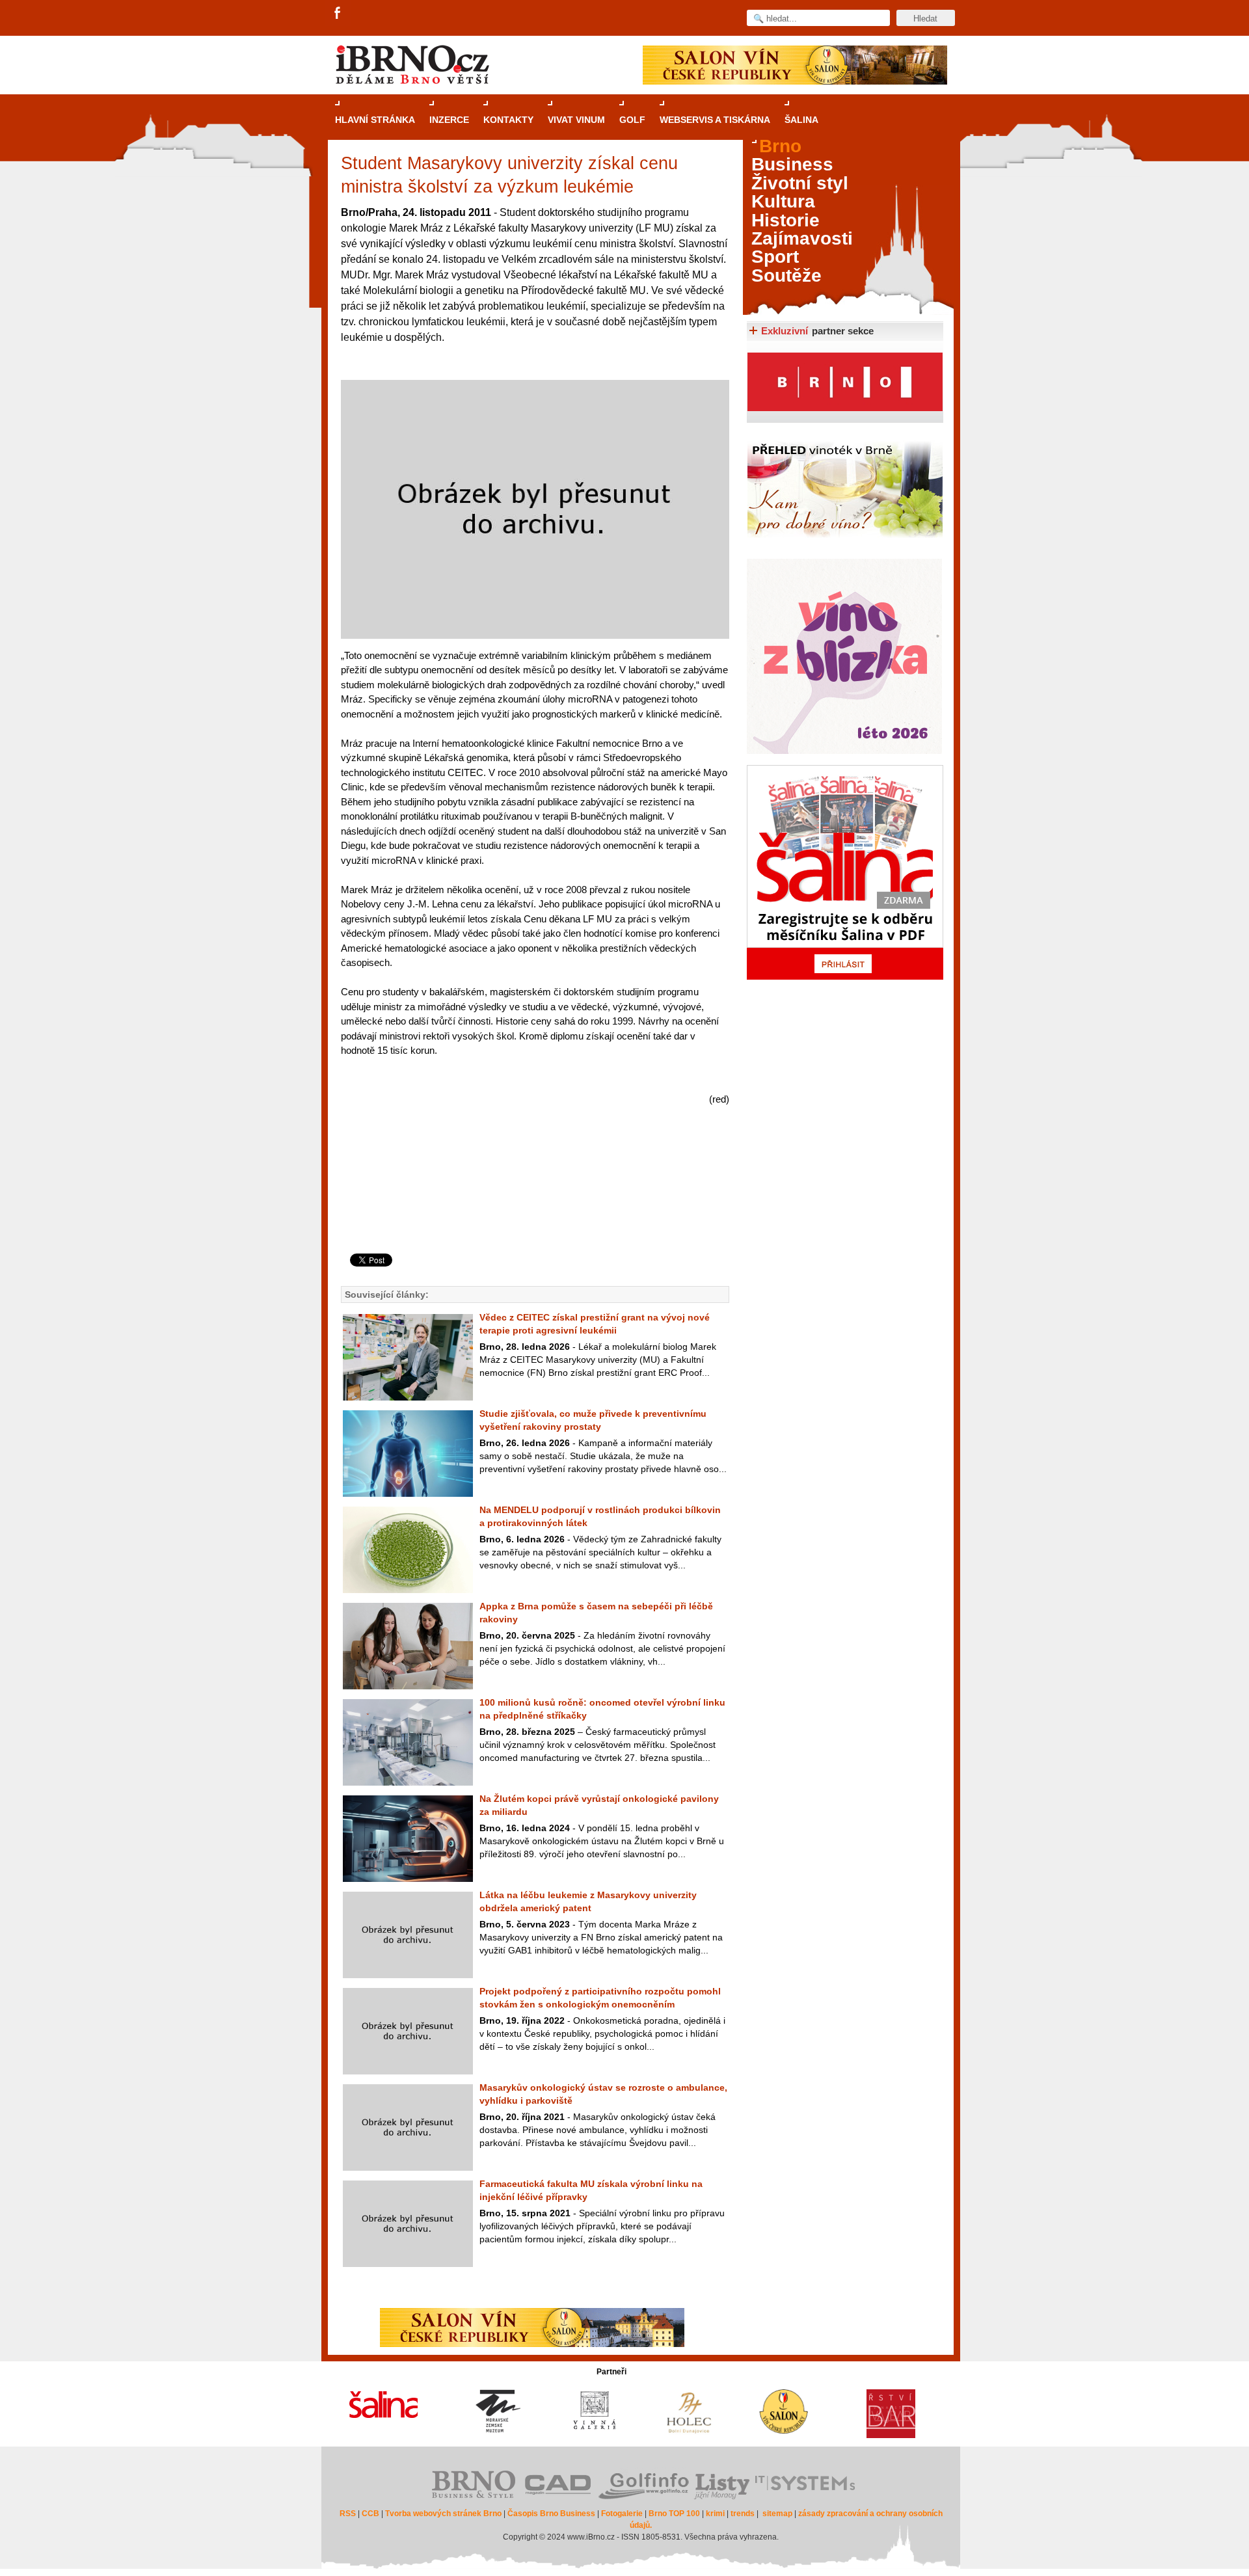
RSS (348, 2514)
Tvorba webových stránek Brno (443, 2514)
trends (743, 2514)
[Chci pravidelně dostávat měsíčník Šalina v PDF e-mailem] (845, 872)
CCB (370, 2514)
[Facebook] (338, 14)
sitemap (777, 2514)
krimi (715, 2514)
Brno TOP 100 (674, 2514)
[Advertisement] (533, 1201)
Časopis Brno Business (551, 2514)
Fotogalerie (622, 2514)
